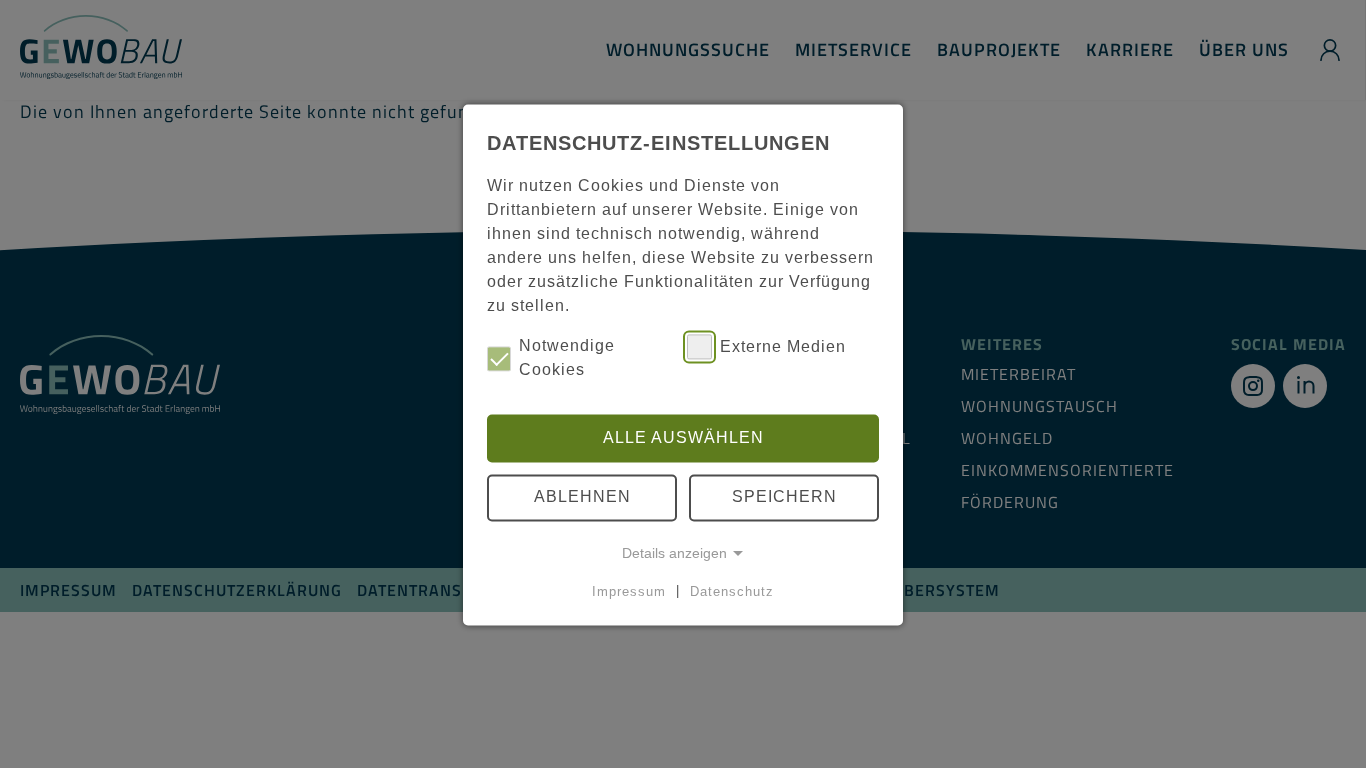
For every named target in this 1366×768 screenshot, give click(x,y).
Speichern (784, 497)
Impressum (629, 591)
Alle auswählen (683, 437)
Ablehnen (582, 497)
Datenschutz (732, 591)
